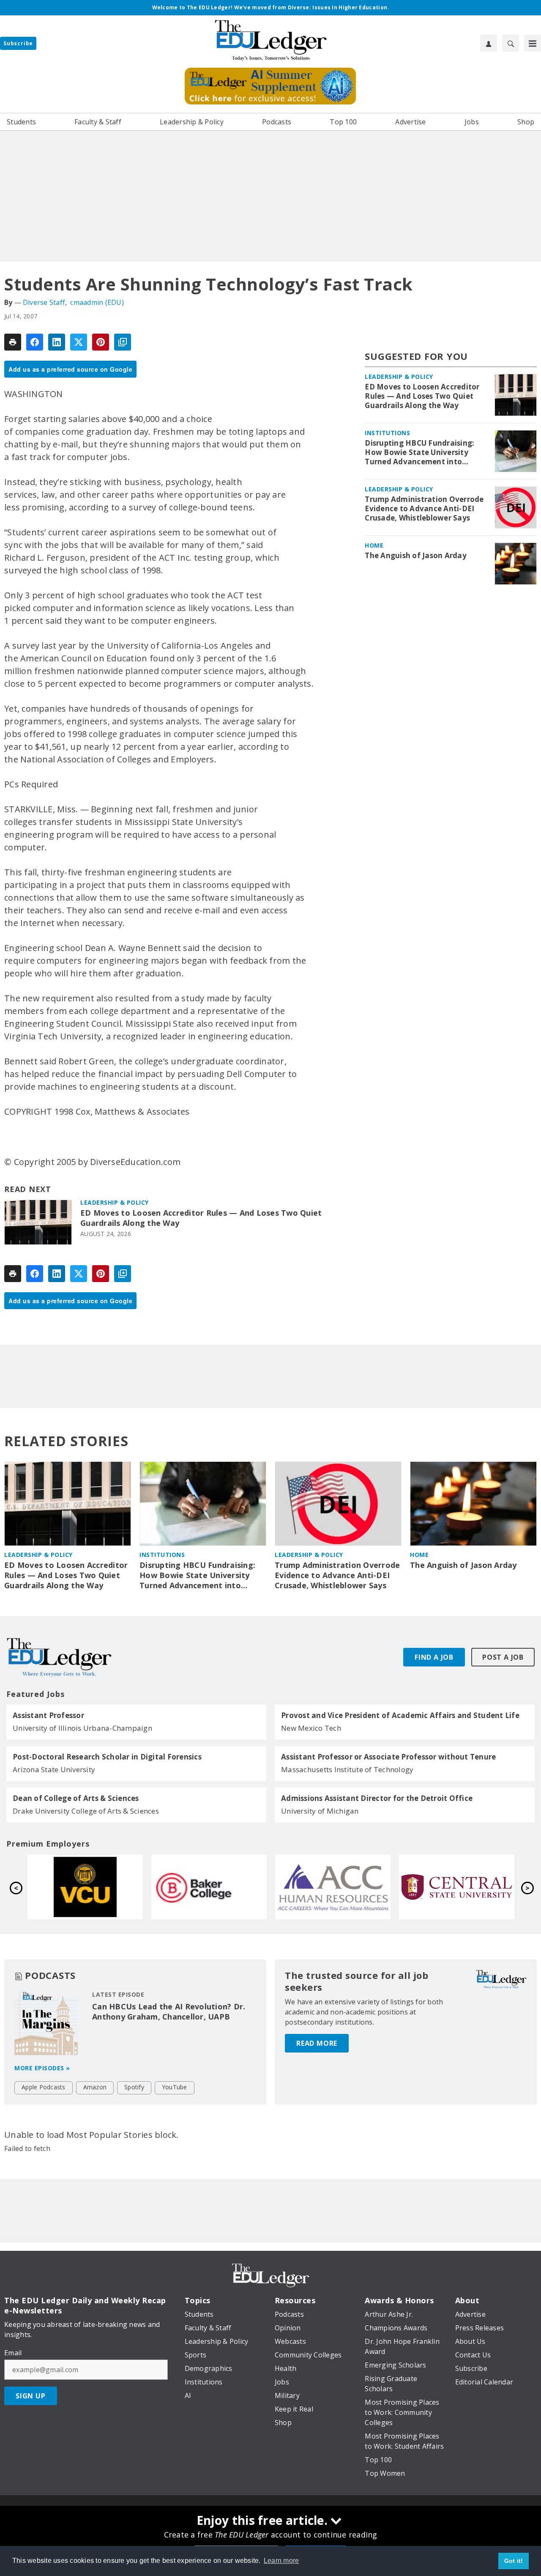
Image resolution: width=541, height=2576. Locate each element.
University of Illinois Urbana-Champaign (82, 1728)
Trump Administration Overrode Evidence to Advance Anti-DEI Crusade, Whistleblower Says (424, 509)
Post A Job (503, 1657)
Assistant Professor (48, 1716)
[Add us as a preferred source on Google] (123, 342)
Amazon (95, 2087)
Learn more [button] (281, 2561)
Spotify (134, 2087)
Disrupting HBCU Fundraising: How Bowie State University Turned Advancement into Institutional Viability (419, 452)
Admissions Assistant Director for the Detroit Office (377, 1798)
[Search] (511, 43)
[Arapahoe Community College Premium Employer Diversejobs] (85, 1887)
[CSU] (333, 1887)
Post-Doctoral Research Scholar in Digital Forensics (107, 1757)
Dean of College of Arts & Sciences (76, 1798)
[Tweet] (79, 342)
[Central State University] (209, 1887)
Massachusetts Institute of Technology (347, 1769)
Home (374, 545)
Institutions (387, 433)
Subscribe (18, 43)
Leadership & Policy (115, 1202)
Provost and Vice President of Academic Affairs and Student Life (400, 1716)
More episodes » (42, 2068)
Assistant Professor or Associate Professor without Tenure (388, 1757)
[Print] (13, 342)
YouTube (175, 2087)
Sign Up (31, 2396)
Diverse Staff (44, 302)
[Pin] (101, 342)
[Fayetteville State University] (457, 1887)
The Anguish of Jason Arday (416, 556)
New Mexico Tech (311, 1728)
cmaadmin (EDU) (97, 302)
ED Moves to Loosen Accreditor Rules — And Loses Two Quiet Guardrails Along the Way (201, 1218)
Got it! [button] (514, 2561)
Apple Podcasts (44, 2087)
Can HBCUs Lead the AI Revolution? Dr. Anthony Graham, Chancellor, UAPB (169, 2011)
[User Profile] (489, 43)
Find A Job (434, 1657)
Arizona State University (54, 1769)
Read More (317, 2043)
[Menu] (533, 43)
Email (13, 2353)
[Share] (35, 342)
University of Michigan (320, 1811)
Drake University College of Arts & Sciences (86, 1811)
